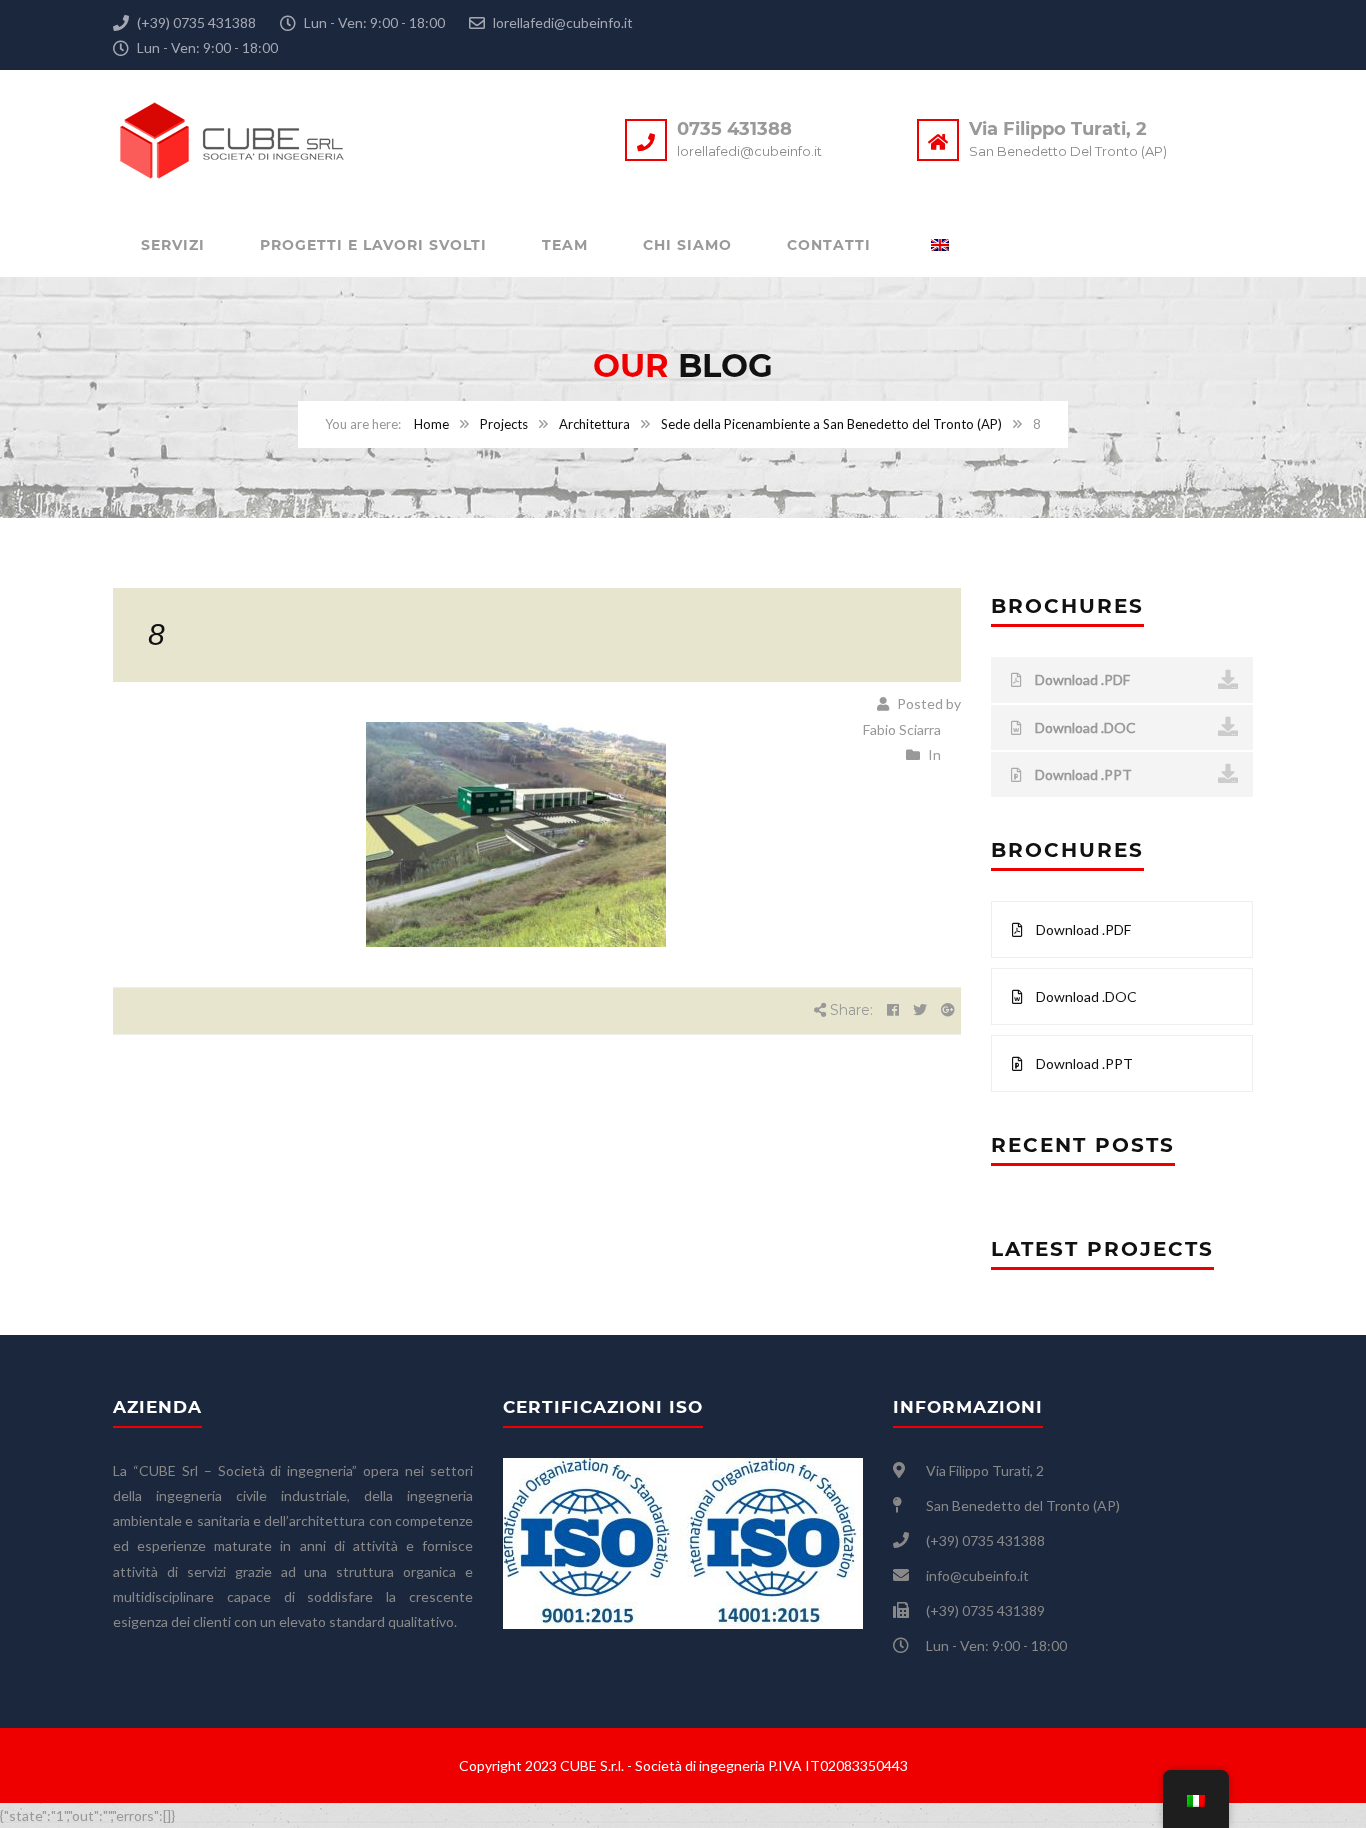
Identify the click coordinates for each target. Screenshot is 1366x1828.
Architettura (594, 424)
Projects (504, 424)
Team (565, 245)
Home (431, 424)
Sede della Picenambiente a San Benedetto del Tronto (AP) (831, 424)
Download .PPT (1082, 774)
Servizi (173, 245)
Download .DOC (1084, 727)
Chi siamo (687, 245)
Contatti (829, 245)
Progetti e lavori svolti (373, 245)
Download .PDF (1081, 679)
